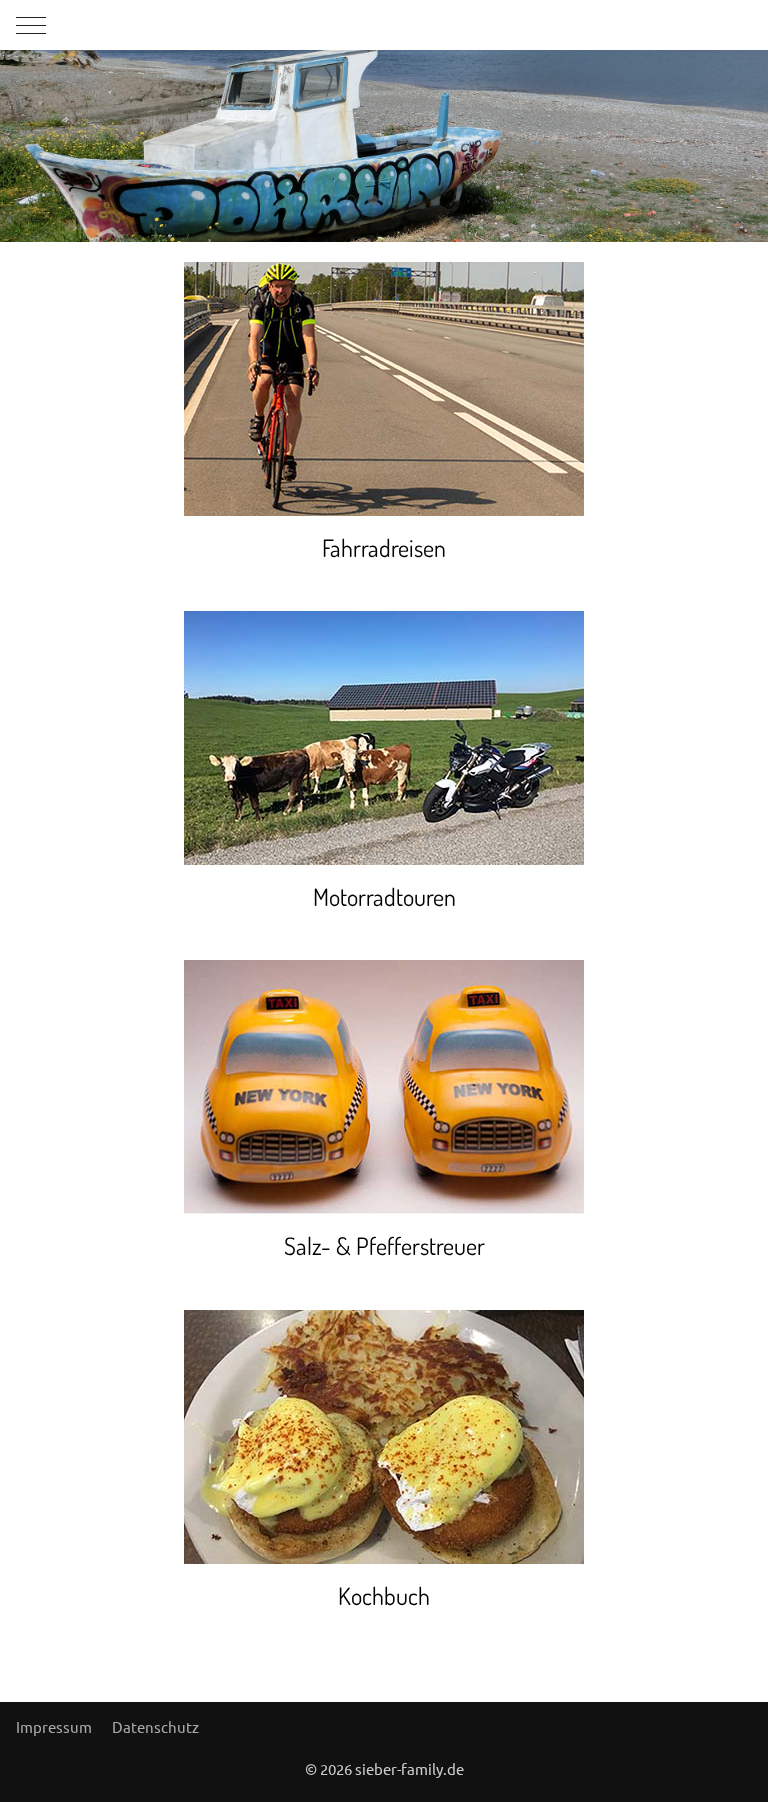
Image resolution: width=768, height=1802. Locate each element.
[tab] (351, 200)
